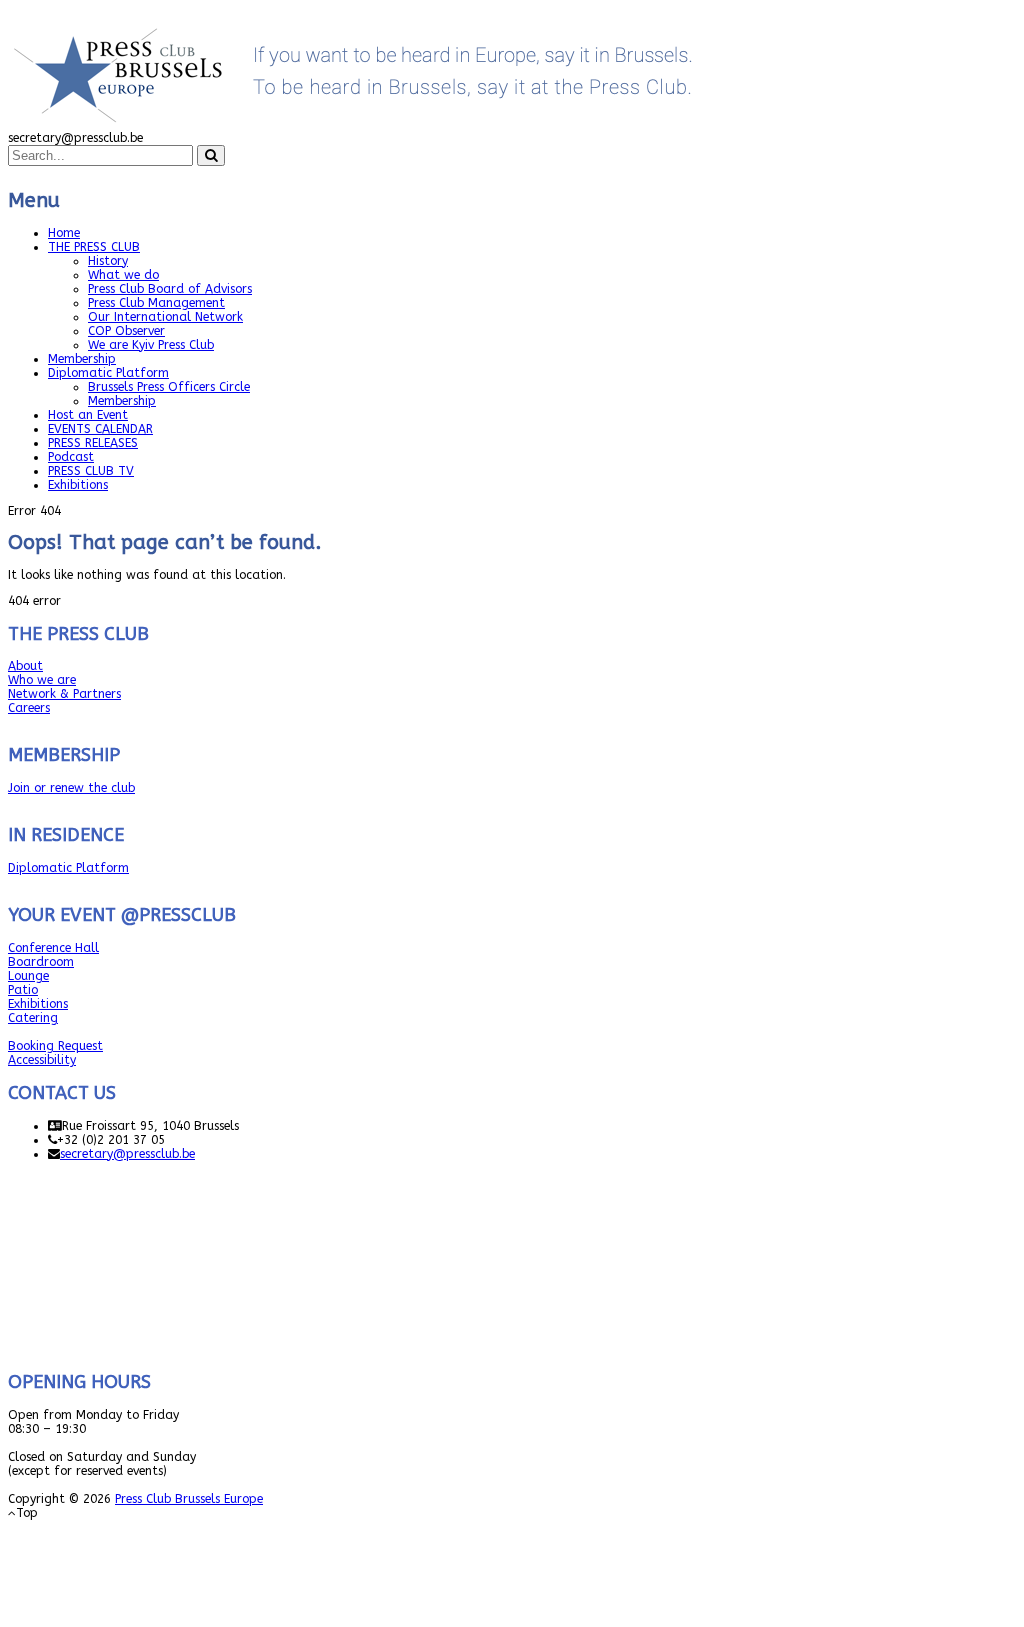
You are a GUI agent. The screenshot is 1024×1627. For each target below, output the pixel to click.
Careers (29, 708)
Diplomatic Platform (108, 373)
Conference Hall (53, 948)
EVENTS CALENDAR (100, 429)
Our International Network (165, 317)
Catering (33, 1018)
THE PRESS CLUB (94, 247)
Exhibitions (78, 485)
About (25, 666)
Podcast (71, 457)
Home (64, 233)
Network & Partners (64, 694)
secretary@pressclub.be (127, 1154)
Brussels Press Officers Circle (169, 387)
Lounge (28, 976)
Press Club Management (156, 303)
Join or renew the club (71, 788)
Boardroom (41, 962)
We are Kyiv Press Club (151, 345)
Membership (82, 359)
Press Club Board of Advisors (170, 289)
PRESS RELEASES (93, 443)
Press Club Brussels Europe (189, 1499)
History (108, 261)
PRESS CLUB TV (91, 471)
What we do (123, 275)
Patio (23, 990)
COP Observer (126, 331)
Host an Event (88, 415)
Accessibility (42, 1060)
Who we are (42, 680)
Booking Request (55, 1046)
